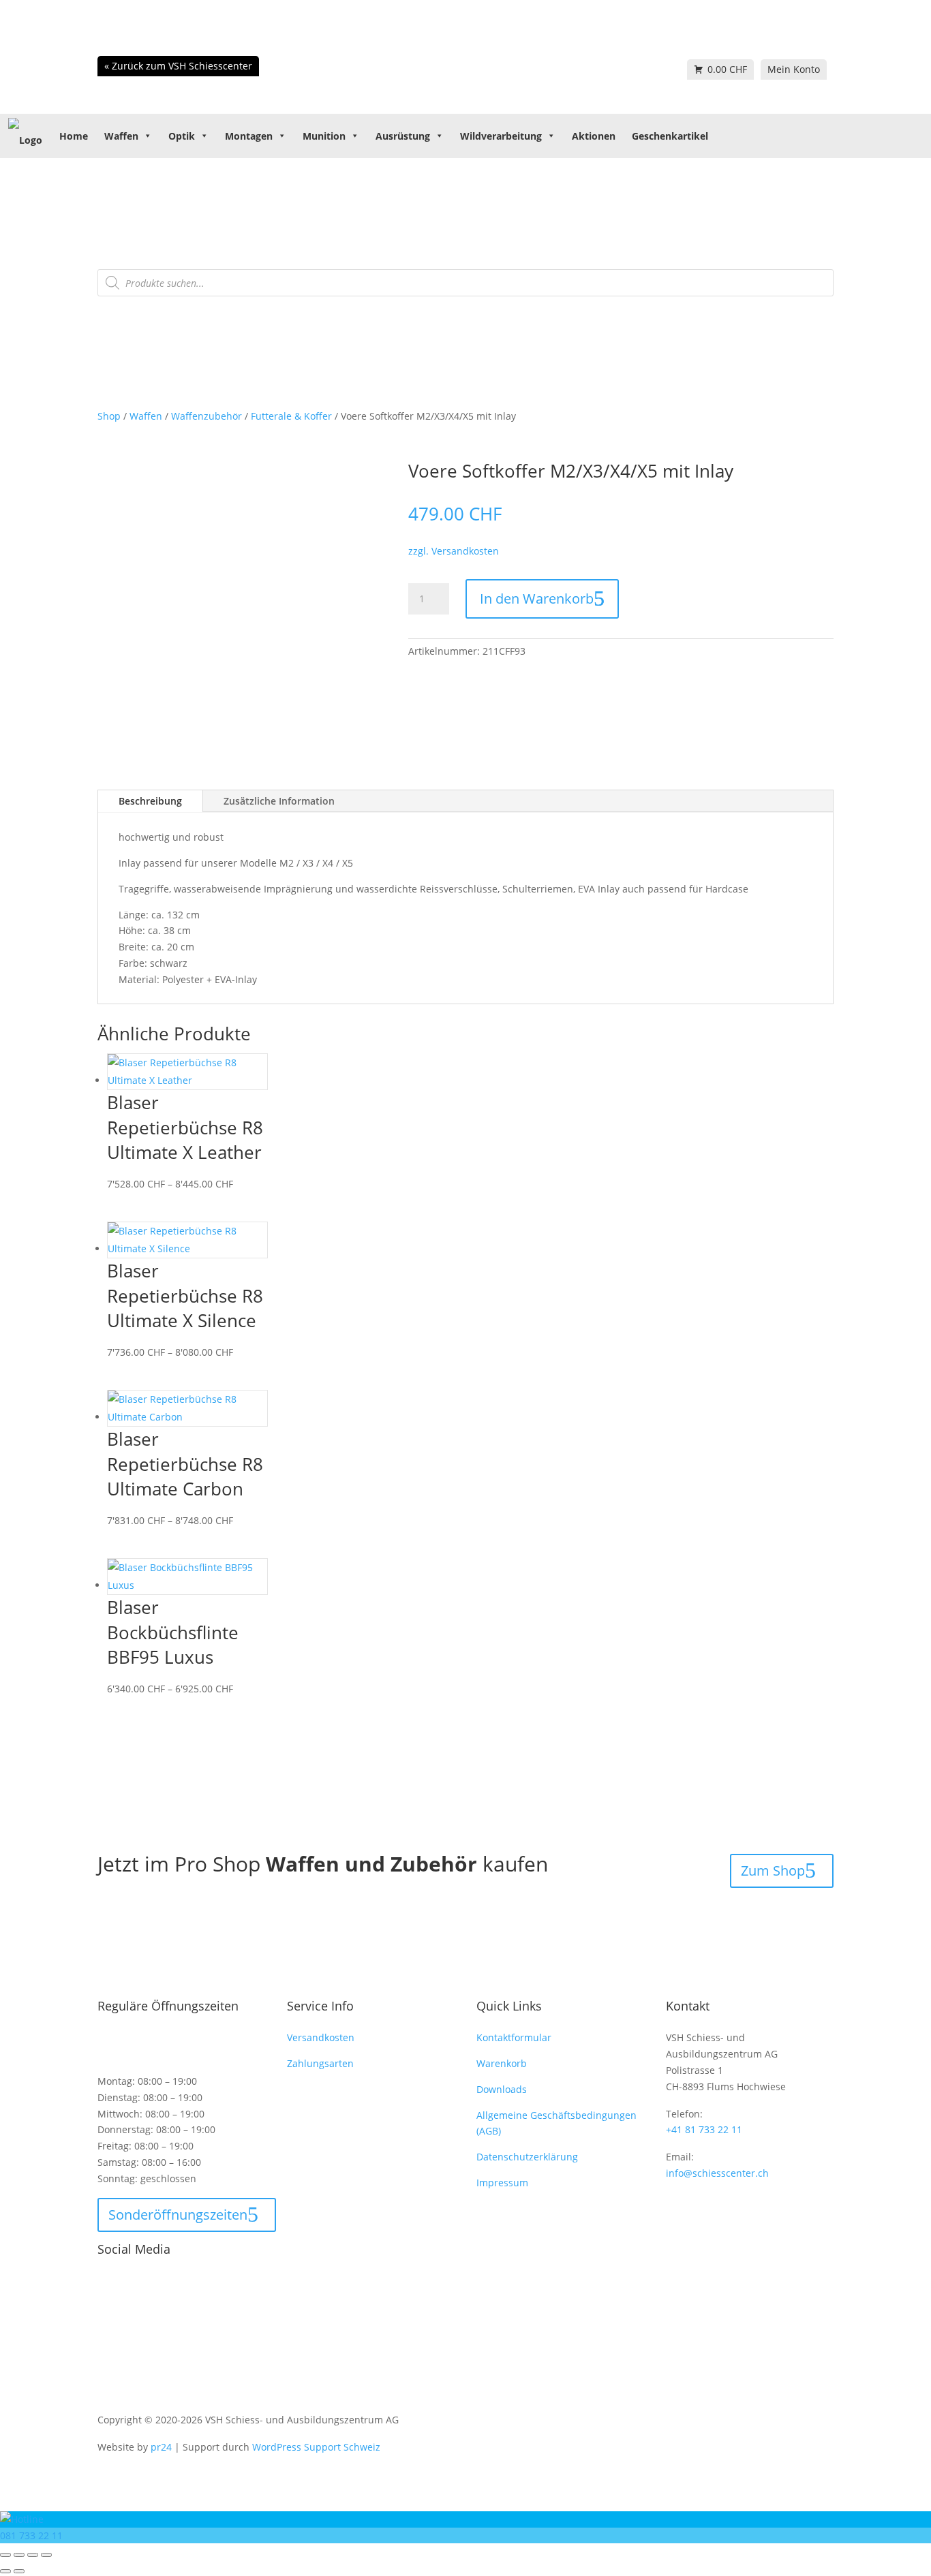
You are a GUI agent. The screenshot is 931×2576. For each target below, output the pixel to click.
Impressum (502, 2183)
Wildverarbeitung (501, 136)
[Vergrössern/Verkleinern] (5, 2555)
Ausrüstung (403, 136)
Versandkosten (321, 2037)
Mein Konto (794, 69)
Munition (324, 136)
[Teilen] (33, 2555)
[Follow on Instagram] (136, 2284)
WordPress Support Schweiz (316, 2447)
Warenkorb (502, 2063)
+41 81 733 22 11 (704, 2129)
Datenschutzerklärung (527, 2157)
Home (74, 136)
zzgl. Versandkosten (454, 551)
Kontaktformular (514, 2037)
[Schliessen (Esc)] (46, 2555)
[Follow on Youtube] (163, 2284)
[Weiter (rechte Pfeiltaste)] (19, 2571)
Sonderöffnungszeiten (178, 2215)
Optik (182, 136)
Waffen (121, 136)
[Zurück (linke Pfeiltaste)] (5, 2571)
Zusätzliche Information (279, 801)
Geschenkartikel (670, 136)
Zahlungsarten (320, 2063)
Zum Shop (773, 1871)
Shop (109, 416)
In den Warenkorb (537, 599)
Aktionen (594, 136)
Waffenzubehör (207, 416)
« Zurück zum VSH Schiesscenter (178, 66)
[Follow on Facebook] (108, 2284)
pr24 (161, 2447)
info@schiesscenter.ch (717, 2173)
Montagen (249, 136)
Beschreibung (150, 801)
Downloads (502, 2089)
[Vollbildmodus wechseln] (19, 2555)
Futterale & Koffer (291, 416)
